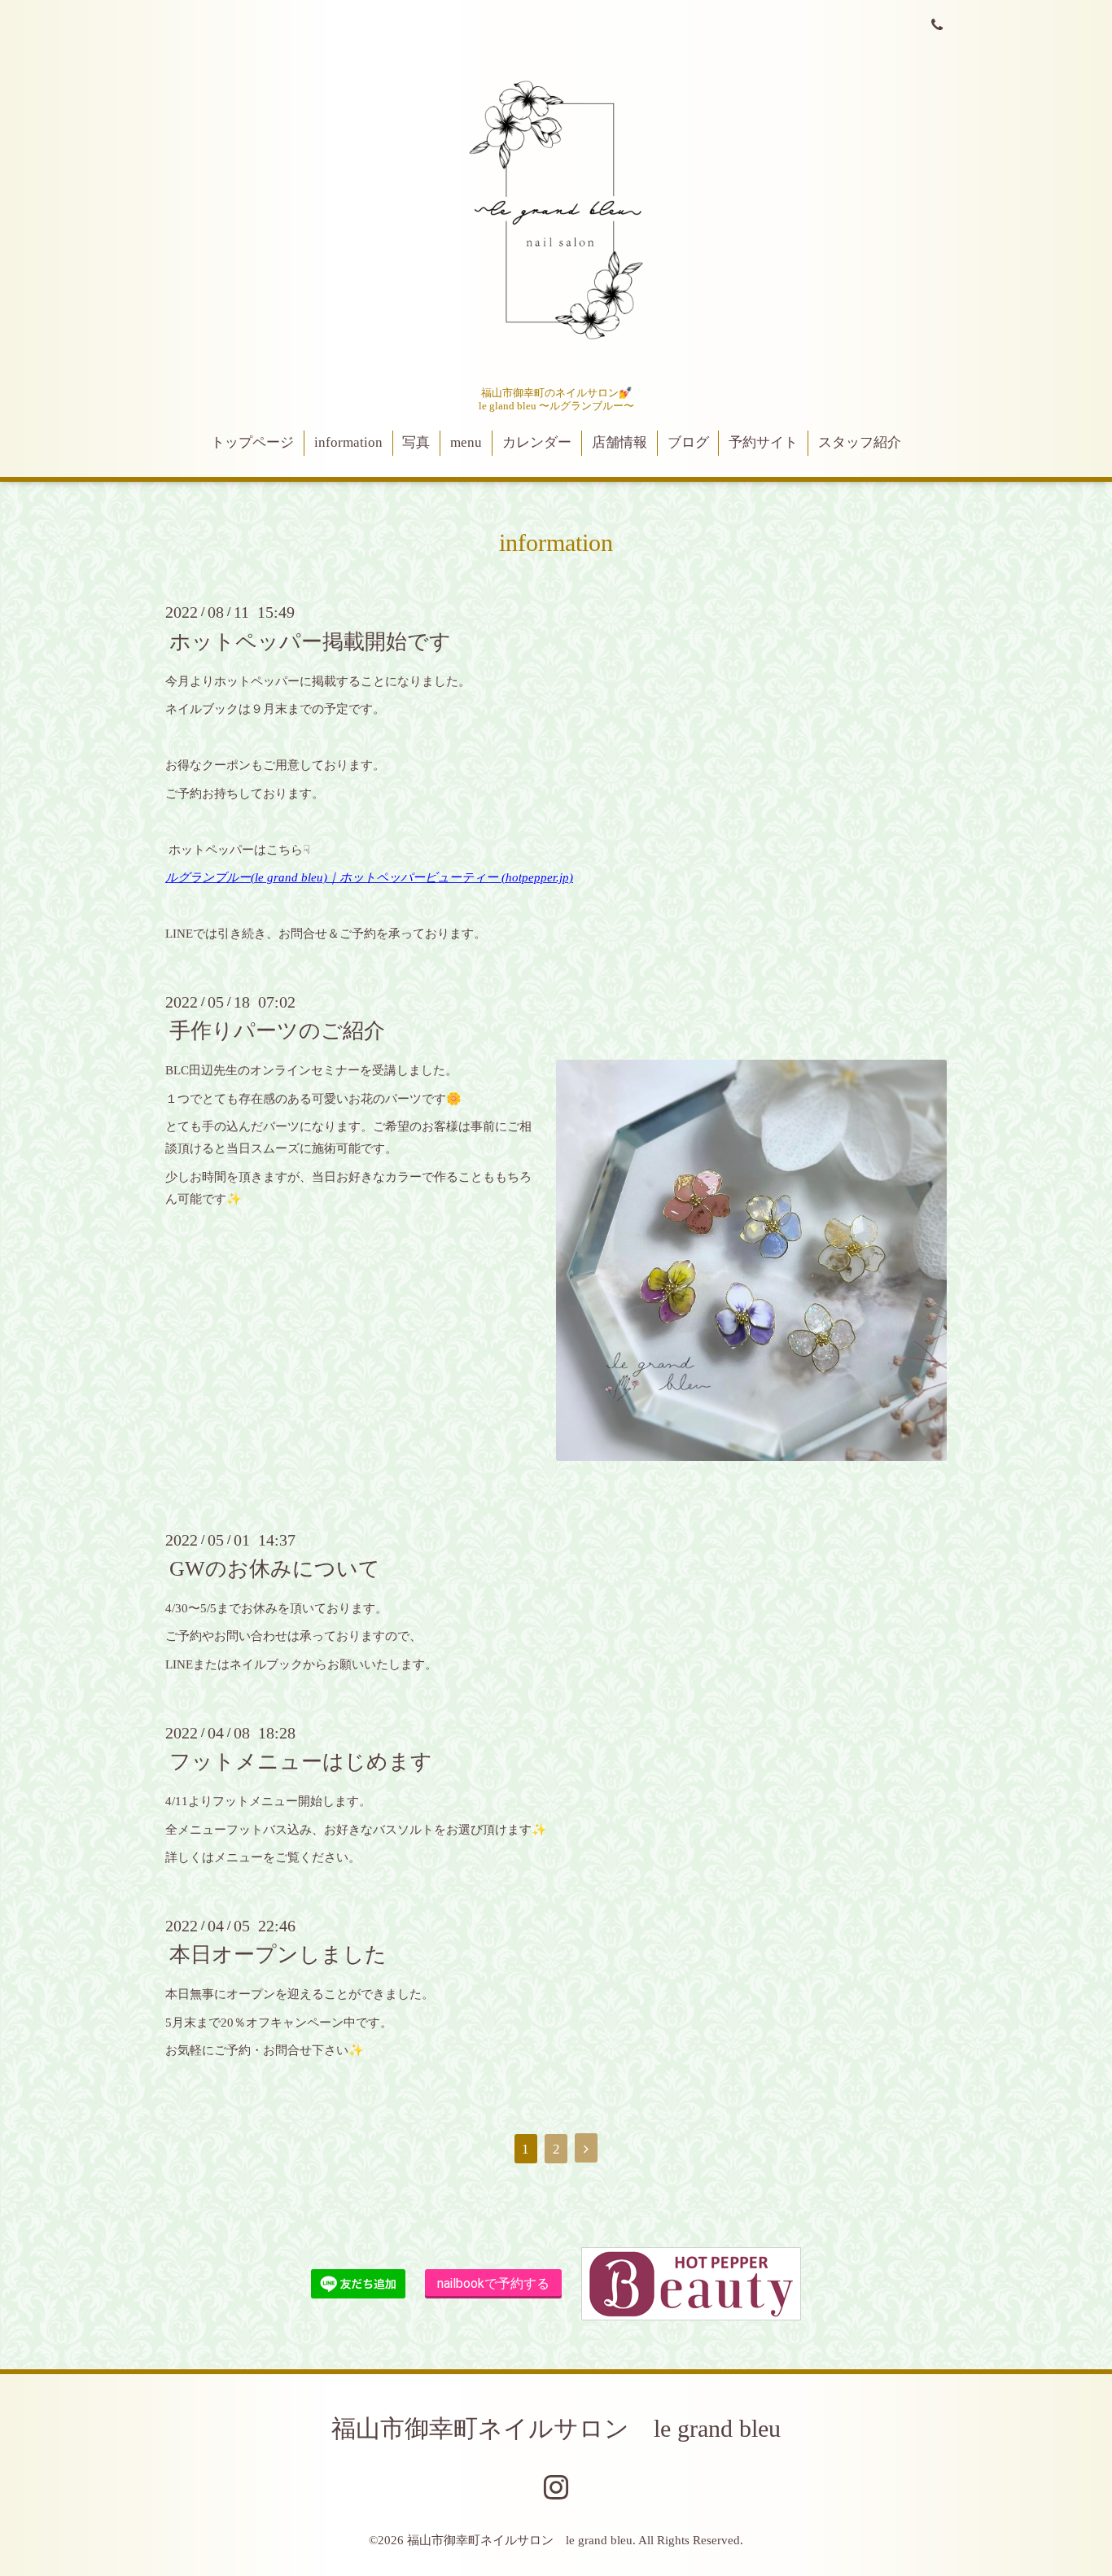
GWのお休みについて (275, 1569)
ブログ (688, 442)
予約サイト (763, 442)
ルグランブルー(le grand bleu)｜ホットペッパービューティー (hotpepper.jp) (369, 877)
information (348, 442)
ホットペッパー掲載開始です (310, 641)
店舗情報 (619, 442)
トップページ (252, 442)
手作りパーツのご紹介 (277, 1031)
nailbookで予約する (493, 2283)
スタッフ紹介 (860, 442)
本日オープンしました (278, 1955)
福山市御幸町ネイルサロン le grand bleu (556, 2428)
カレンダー (537, 442)
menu (466, 442)
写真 (416, 442)
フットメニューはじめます (301, 1762)
